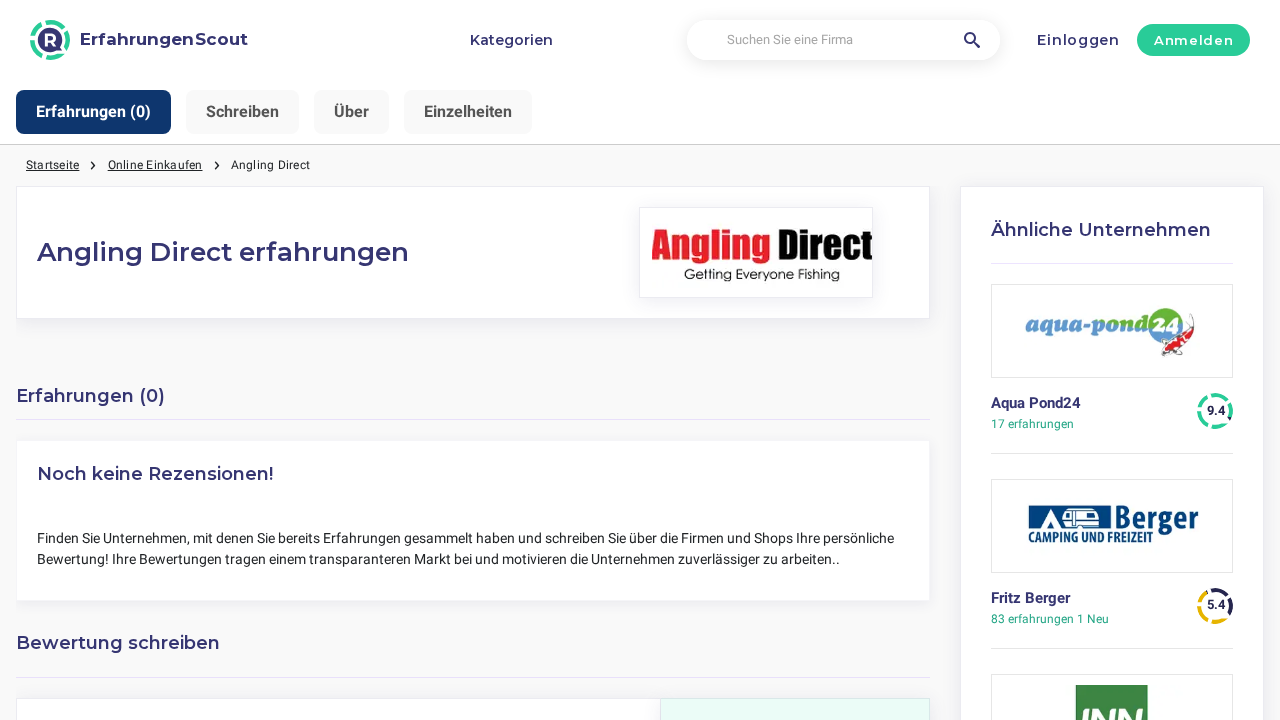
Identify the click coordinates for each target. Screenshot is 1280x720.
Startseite (52, 165)
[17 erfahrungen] (1112, 338)
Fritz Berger (1030, 598)
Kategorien (511, 40)
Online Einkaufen (155, 165)
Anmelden (1193, 40)
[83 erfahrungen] (1112, 533)
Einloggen (1078, 40)
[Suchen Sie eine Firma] (972, 40)
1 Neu (1050, 619)
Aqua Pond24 (1036, 403)
